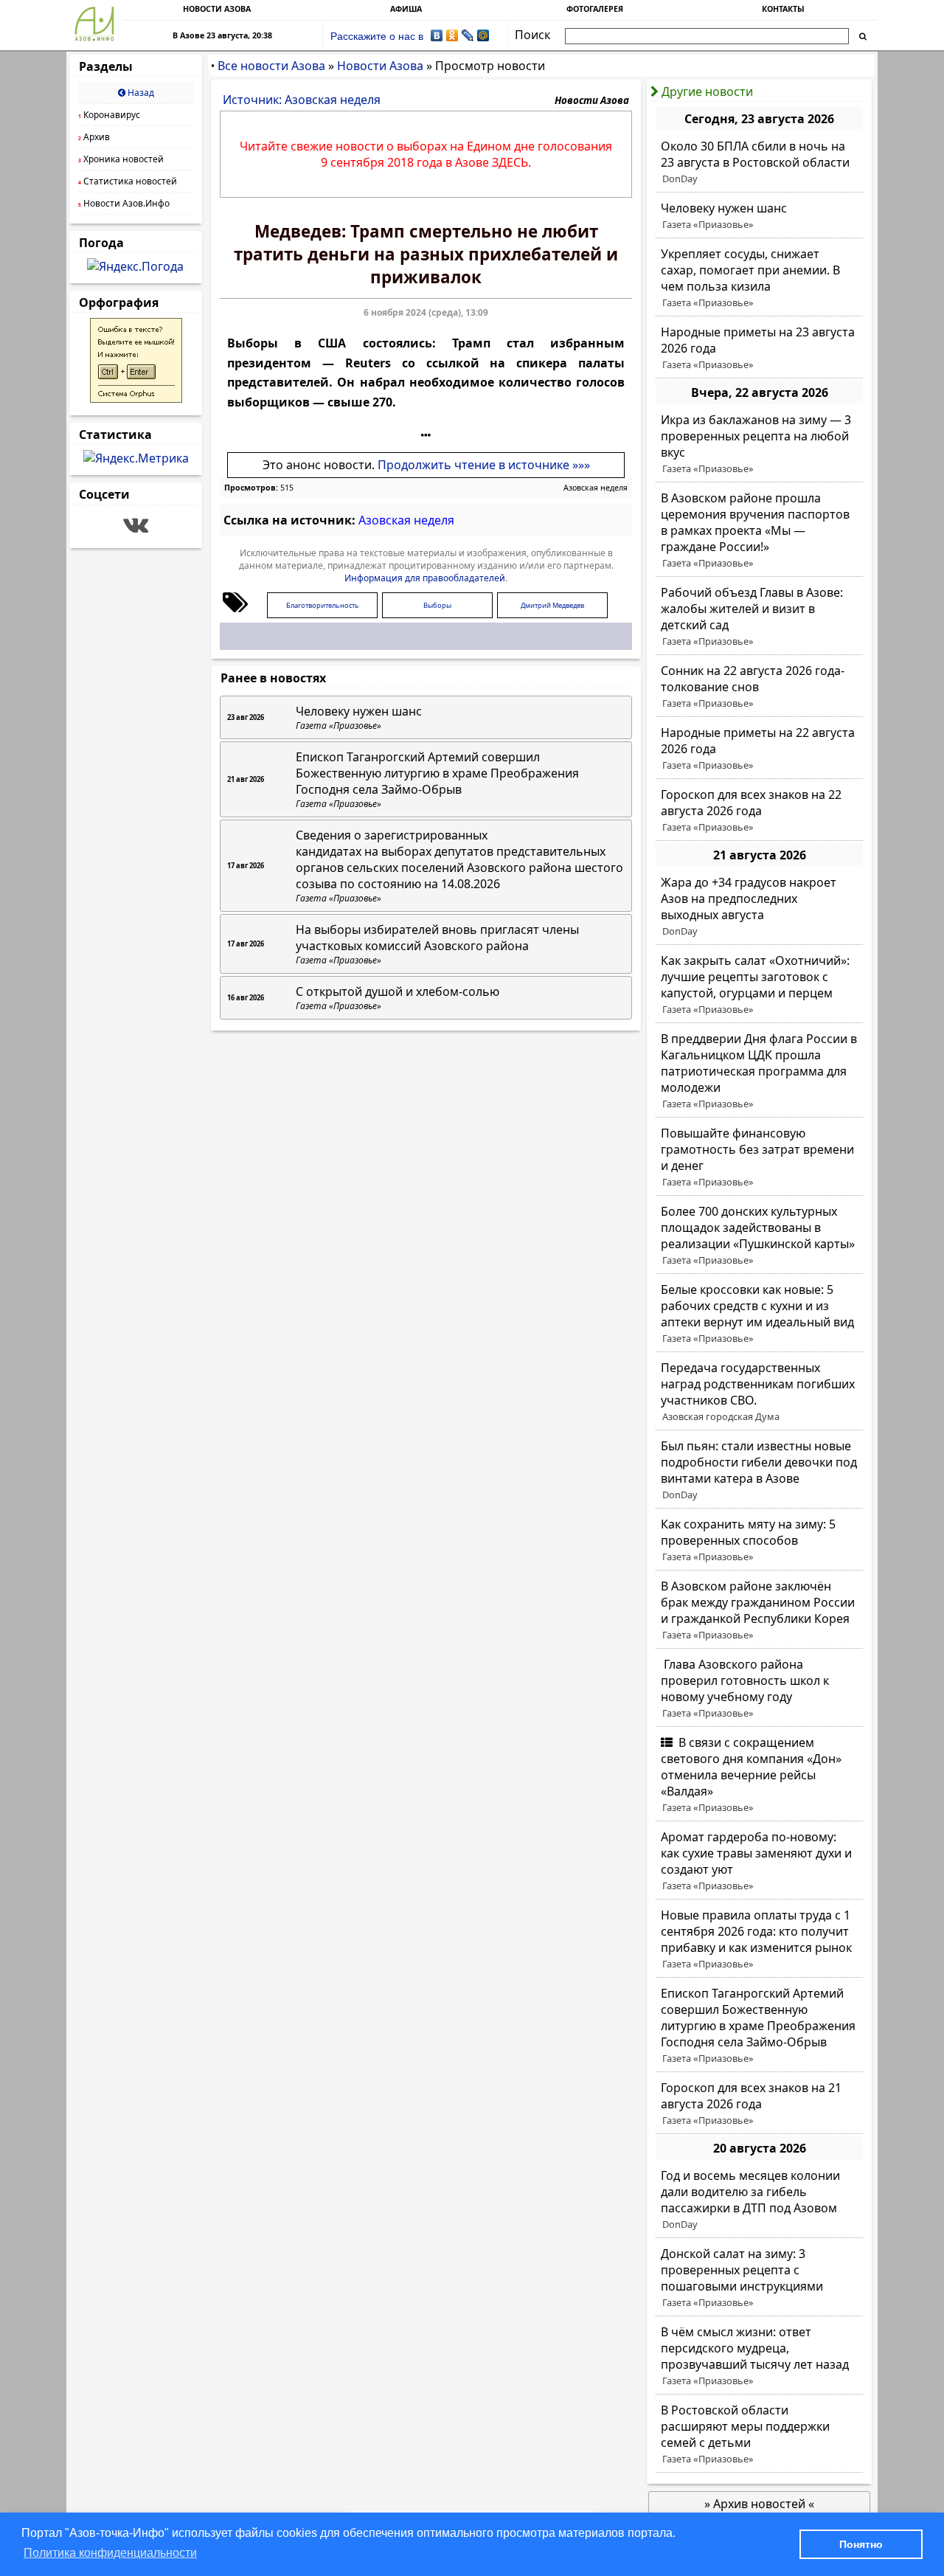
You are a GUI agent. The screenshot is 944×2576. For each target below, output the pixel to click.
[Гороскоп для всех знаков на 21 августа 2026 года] (759, 2104)
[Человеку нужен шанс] (759, 216)
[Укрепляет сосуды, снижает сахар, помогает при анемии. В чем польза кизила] (759, 278)
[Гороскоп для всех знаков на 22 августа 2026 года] (759, 811)
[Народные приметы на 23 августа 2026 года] (759, 348)
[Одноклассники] (452, 35)
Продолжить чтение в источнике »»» (484, 465)
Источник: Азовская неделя (302, 100)
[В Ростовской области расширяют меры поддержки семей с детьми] (759, 2434)
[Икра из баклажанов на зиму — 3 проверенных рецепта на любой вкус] (759, 444)
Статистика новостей (128, 181)
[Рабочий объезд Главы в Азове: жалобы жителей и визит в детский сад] (759, 617)
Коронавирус (109, 115)
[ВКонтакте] (437, 35)
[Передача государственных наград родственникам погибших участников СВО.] (759, 1392)
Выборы (437, 605)
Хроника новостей (121, 159)
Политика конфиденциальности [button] (110, 2553)
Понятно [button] (861, 2544)
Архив (94, 137)
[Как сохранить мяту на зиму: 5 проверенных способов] (759, 1540)
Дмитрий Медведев (552, 605)
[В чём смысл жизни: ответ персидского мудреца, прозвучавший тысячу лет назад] (759, 2356)
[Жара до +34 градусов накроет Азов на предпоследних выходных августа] (759, 907)
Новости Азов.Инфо (124, 203)
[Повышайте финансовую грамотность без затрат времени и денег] (759, 1157)
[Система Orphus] (136, 398)
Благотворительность (323, 605)
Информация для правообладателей (425, 578)
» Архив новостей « (759, 2504)
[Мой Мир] (483, 35)
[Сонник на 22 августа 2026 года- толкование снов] (759, 687)
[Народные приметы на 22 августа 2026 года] (759, 749)
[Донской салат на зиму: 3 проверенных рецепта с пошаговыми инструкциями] (759, 2278)
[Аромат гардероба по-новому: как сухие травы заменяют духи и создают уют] (759, 1861)
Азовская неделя (596, 488)
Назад (140, 93)
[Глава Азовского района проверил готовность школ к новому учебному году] (759, 1689)
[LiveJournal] (468, 35)
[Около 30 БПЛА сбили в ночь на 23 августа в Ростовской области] (759, 162)
